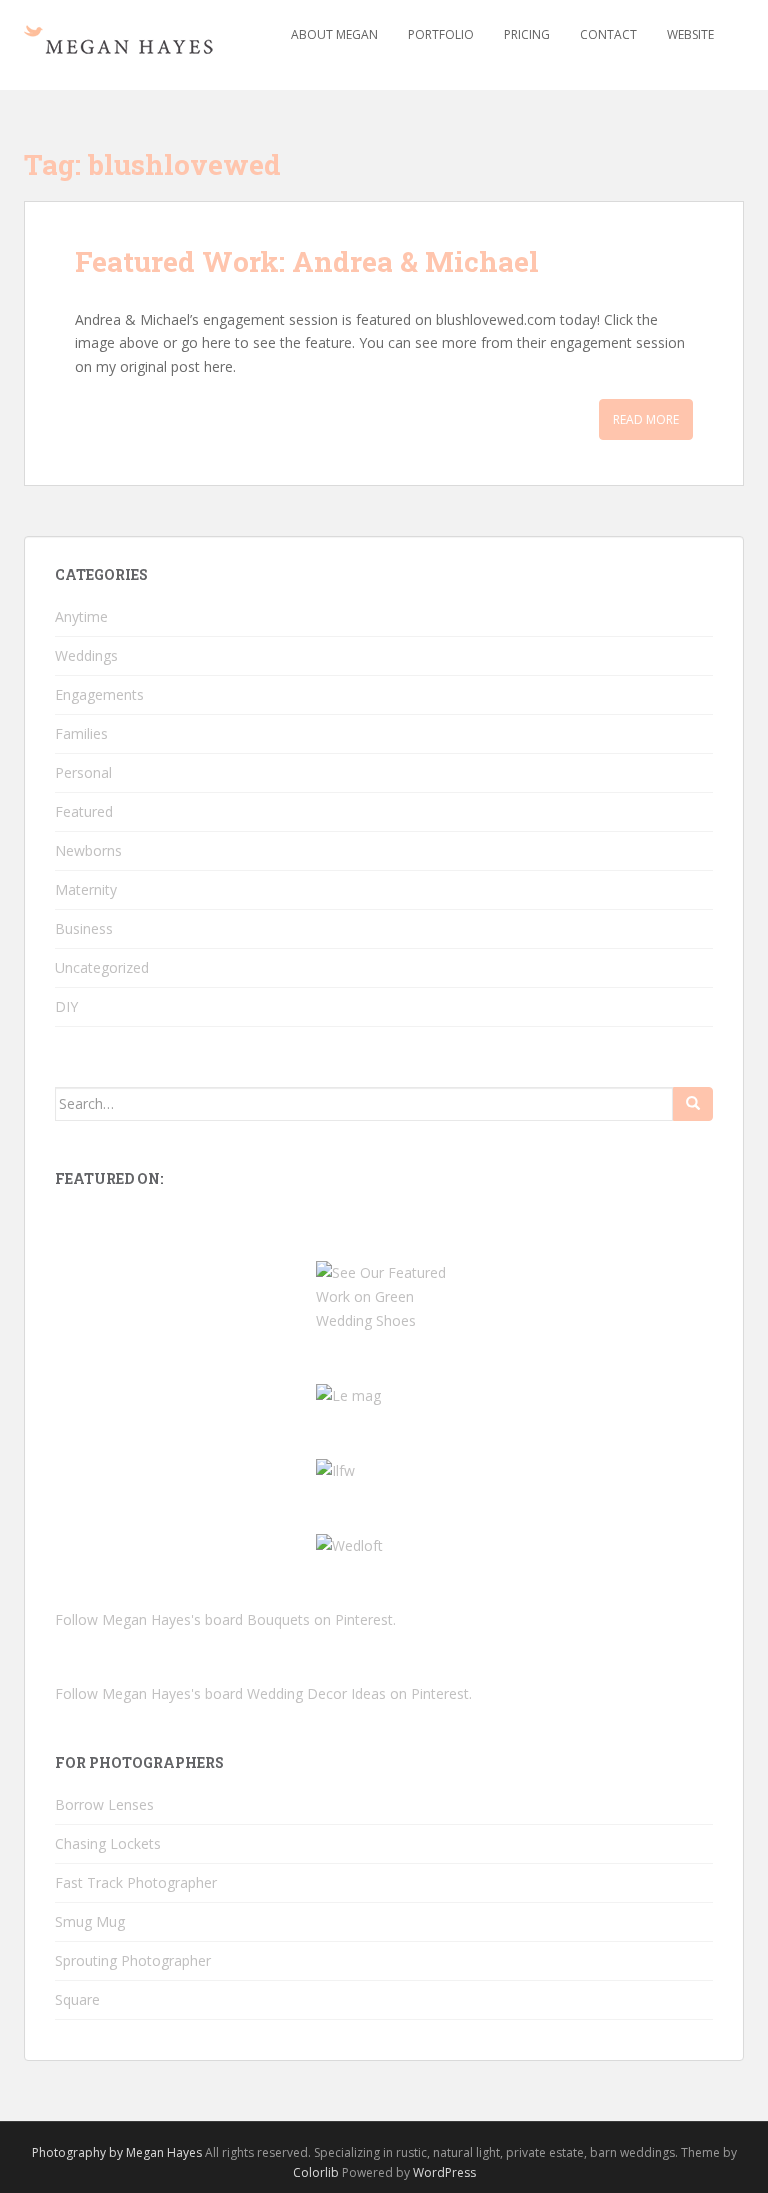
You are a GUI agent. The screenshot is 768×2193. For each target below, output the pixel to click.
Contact (608, 34)
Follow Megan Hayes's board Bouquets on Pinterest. (225, 1619)
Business (84, 928)
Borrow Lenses (104, 1804)
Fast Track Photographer (136, 1882)
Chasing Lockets (108, 1843)
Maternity (86, 889)
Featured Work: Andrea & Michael (307, 261)
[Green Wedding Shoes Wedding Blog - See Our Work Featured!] (384, 1294)
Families (81, 733)
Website (690, 34)
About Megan (334, 34)
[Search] (693, 1104)
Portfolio (441, 34)
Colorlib (316, 2172)
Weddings (86, 655)
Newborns (88, 850)
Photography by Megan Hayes (117, 2152)
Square (77, 1999)
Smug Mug (90, 1921)
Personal (83, 772)
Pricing (527, 34)
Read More (646, 419)
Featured (84, 811)
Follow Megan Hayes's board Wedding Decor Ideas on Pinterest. (263, 1693)
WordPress (444, 2172)
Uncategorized (102, 967)
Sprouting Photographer (133, 1960)
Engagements (99, 694)
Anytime (81, 616)
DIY (66, 1006)
